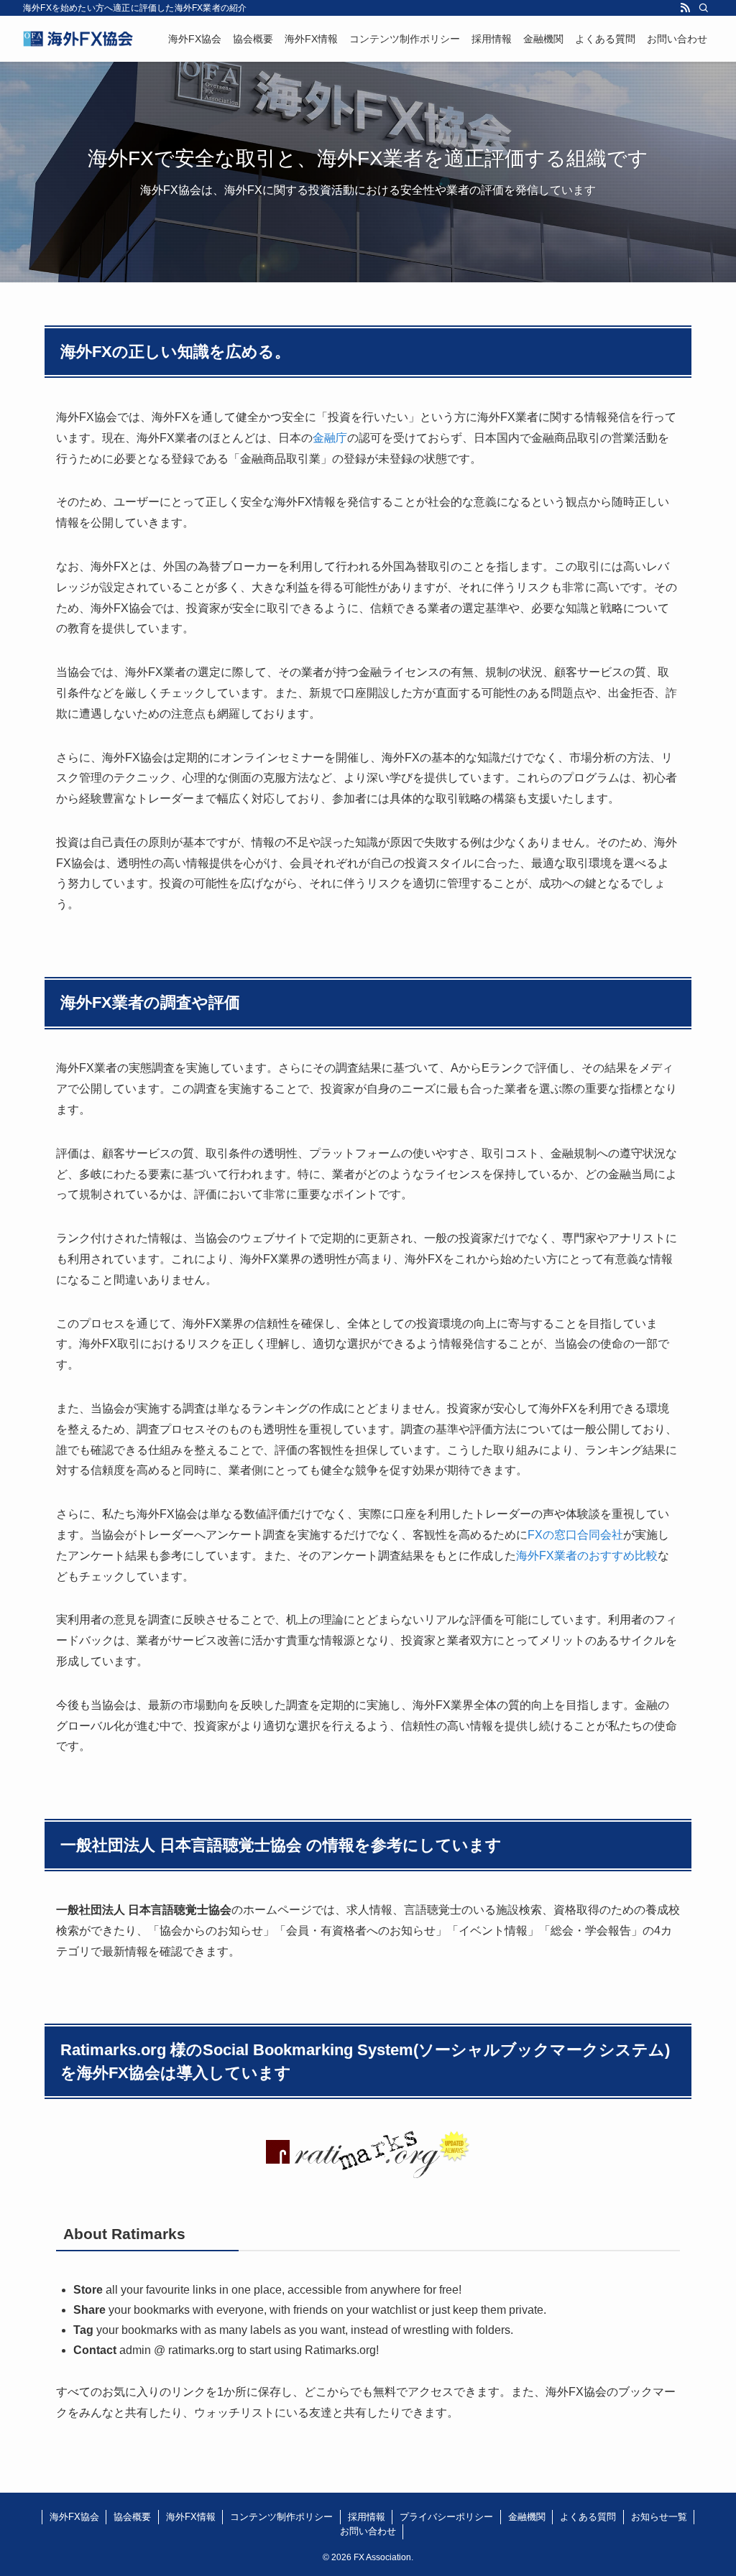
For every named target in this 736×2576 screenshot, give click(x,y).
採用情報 (367, 2517)
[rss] (685, 8)
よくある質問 (588, 2517)
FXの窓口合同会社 (575, 1535)
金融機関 (527, 2517)
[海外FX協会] (78, 39)
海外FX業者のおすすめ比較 (587, 1556)
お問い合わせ (368, 2531)
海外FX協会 (74, 2517)
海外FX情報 (191, 2517)
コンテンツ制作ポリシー (281, 2517)
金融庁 (330, 438)
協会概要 (132, 2517)
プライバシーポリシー (446, 2517)
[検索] (704, 8)
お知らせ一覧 (659, 2517)
